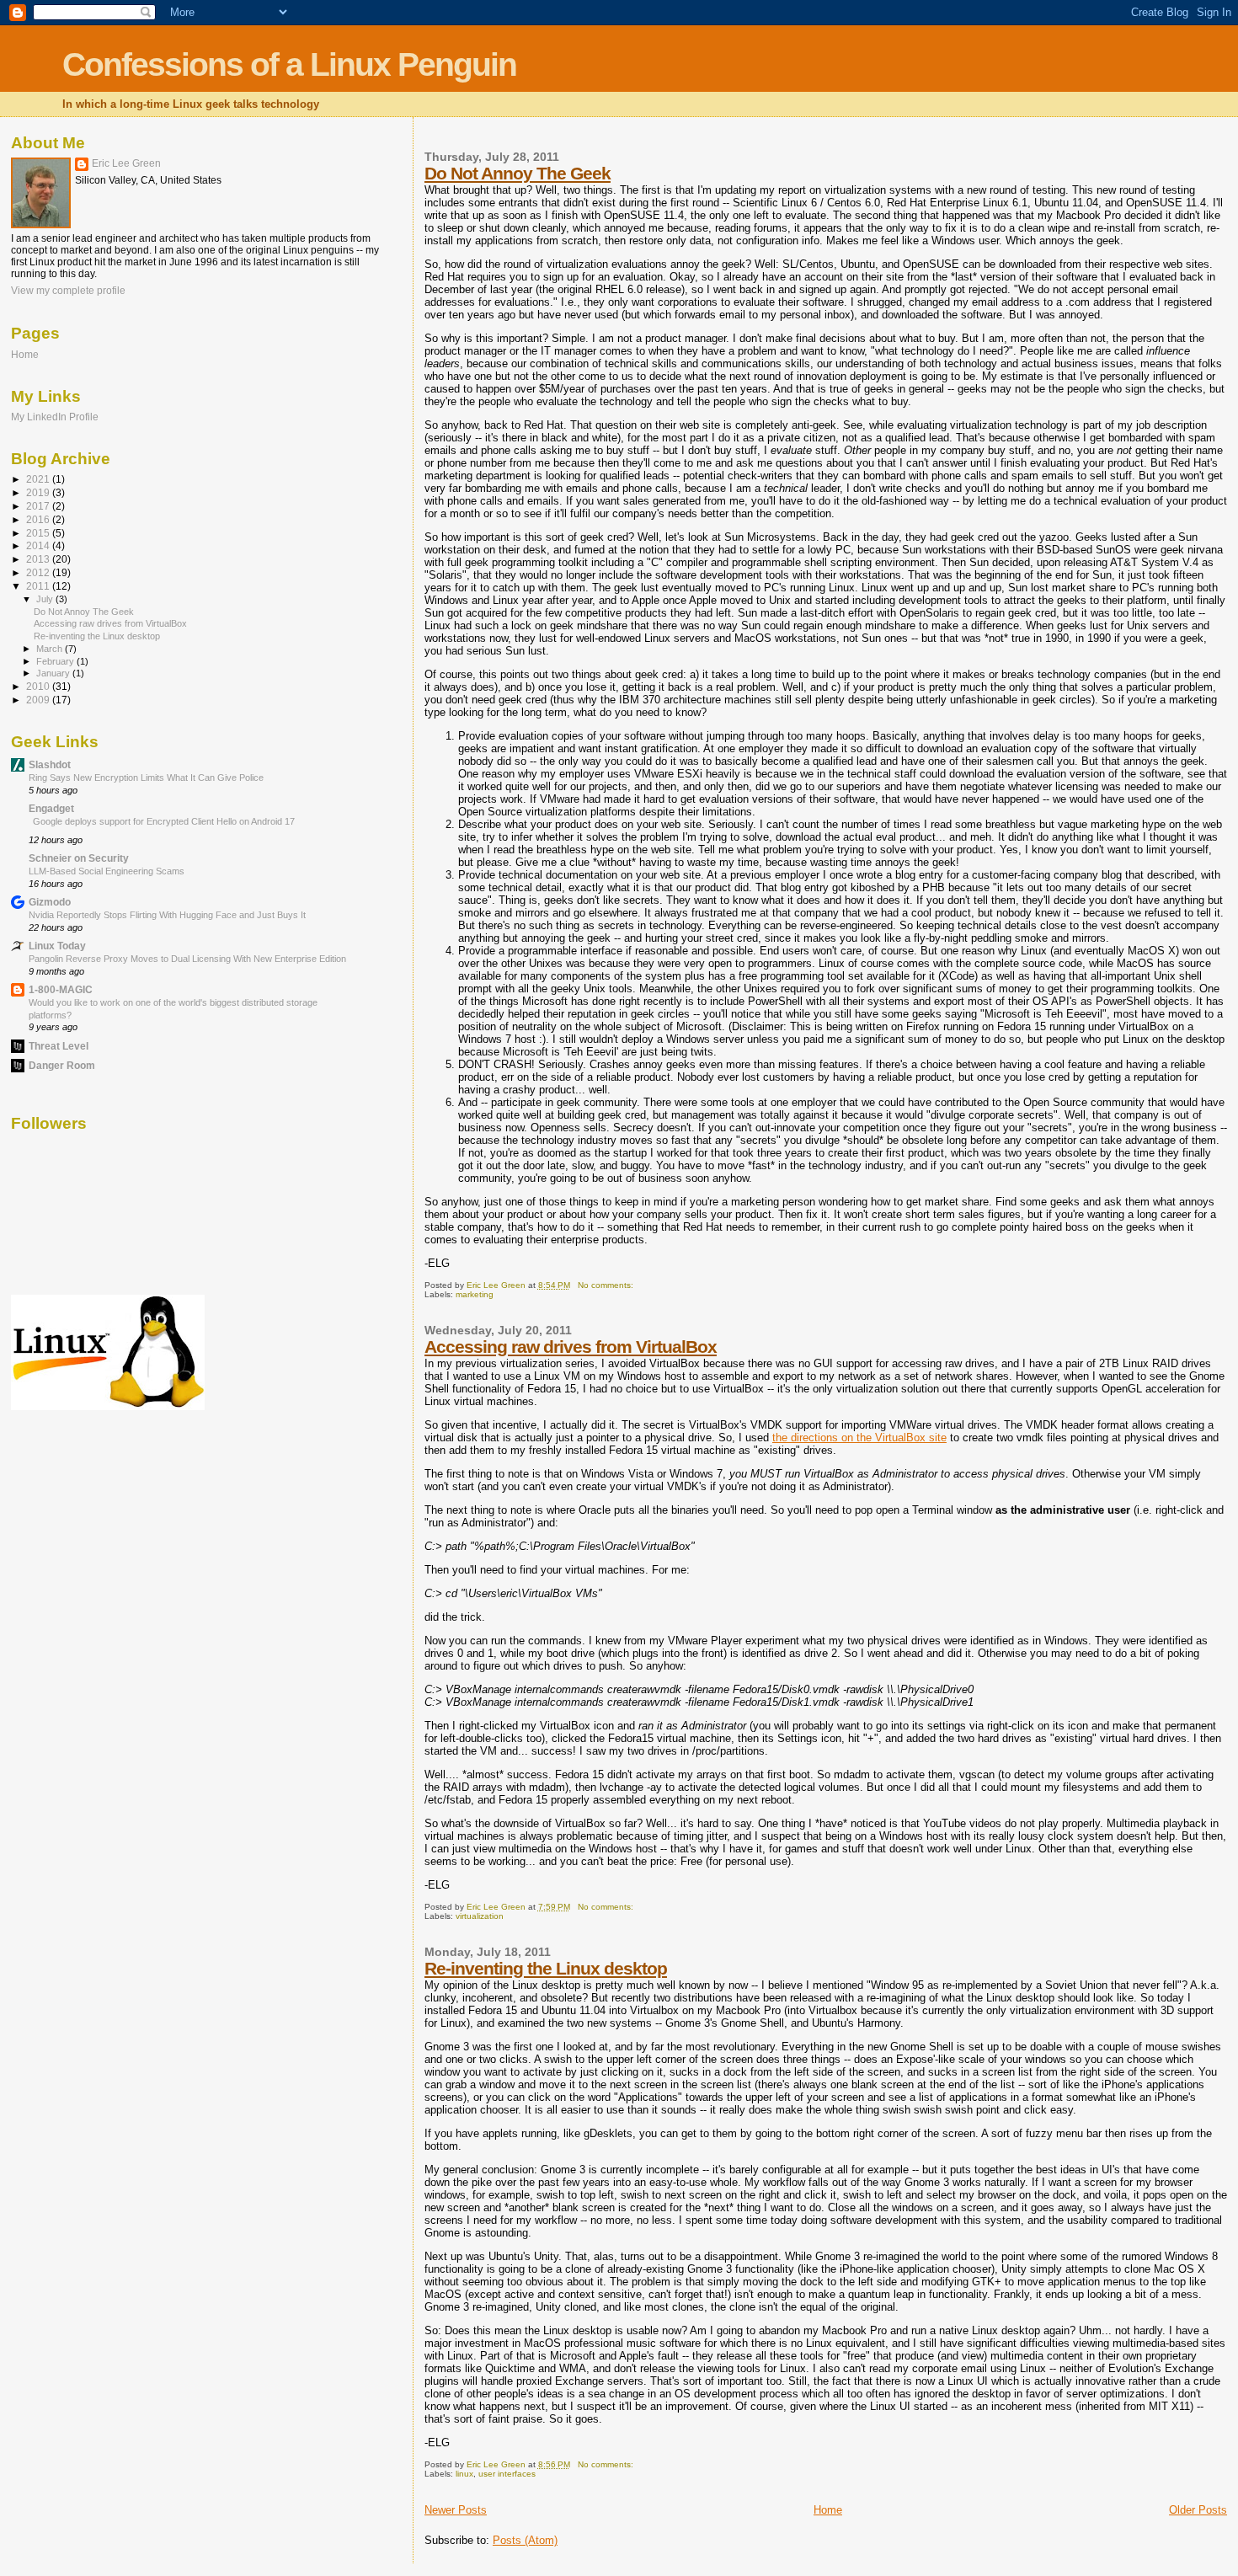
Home (828, 2510)
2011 (39, 586)
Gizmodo (50, 902)
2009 (39, 700)
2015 (39, 533)
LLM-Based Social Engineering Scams (107, 871)
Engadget (51, 808)
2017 (39, 506)
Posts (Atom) (525, 2540)
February (56, 661)
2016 (39, 519)
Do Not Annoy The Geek (518, 173)
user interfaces (507, 2474)
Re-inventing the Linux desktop (546, 1968)
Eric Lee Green (126, 163)
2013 (39, 559)
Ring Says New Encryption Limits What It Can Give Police (146, 778)
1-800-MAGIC (61, 989)
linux (464, 2474)
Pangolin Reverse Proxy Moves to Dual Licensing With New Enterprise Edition (187, 959)
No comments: (607, 1285)
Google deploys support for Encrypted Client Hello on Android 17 (164, 821)
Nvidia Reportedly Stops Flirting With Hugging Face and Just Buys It (167, 915)
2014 (39, 545)
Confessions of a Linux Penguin (289, 64)
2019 (39, 492)
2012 (39, 572)
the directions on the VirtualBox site (859, 1438)
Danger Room (62, 1065)
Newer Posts (456, 2510)
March (51, 649)
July (46, 599)
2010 (39, 686)
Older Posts (1198, 2510)
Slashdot (50, 764)
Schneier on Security (79, 858)
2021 (39, 479)
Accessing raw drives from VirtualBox (571, 1347)
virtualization (480, 1916)
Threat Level (59, 1046)
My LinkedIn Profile (55, 417)
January (54, 673)
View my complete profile (68, 291)
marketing (475, 1294)
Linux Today (57, 946)
